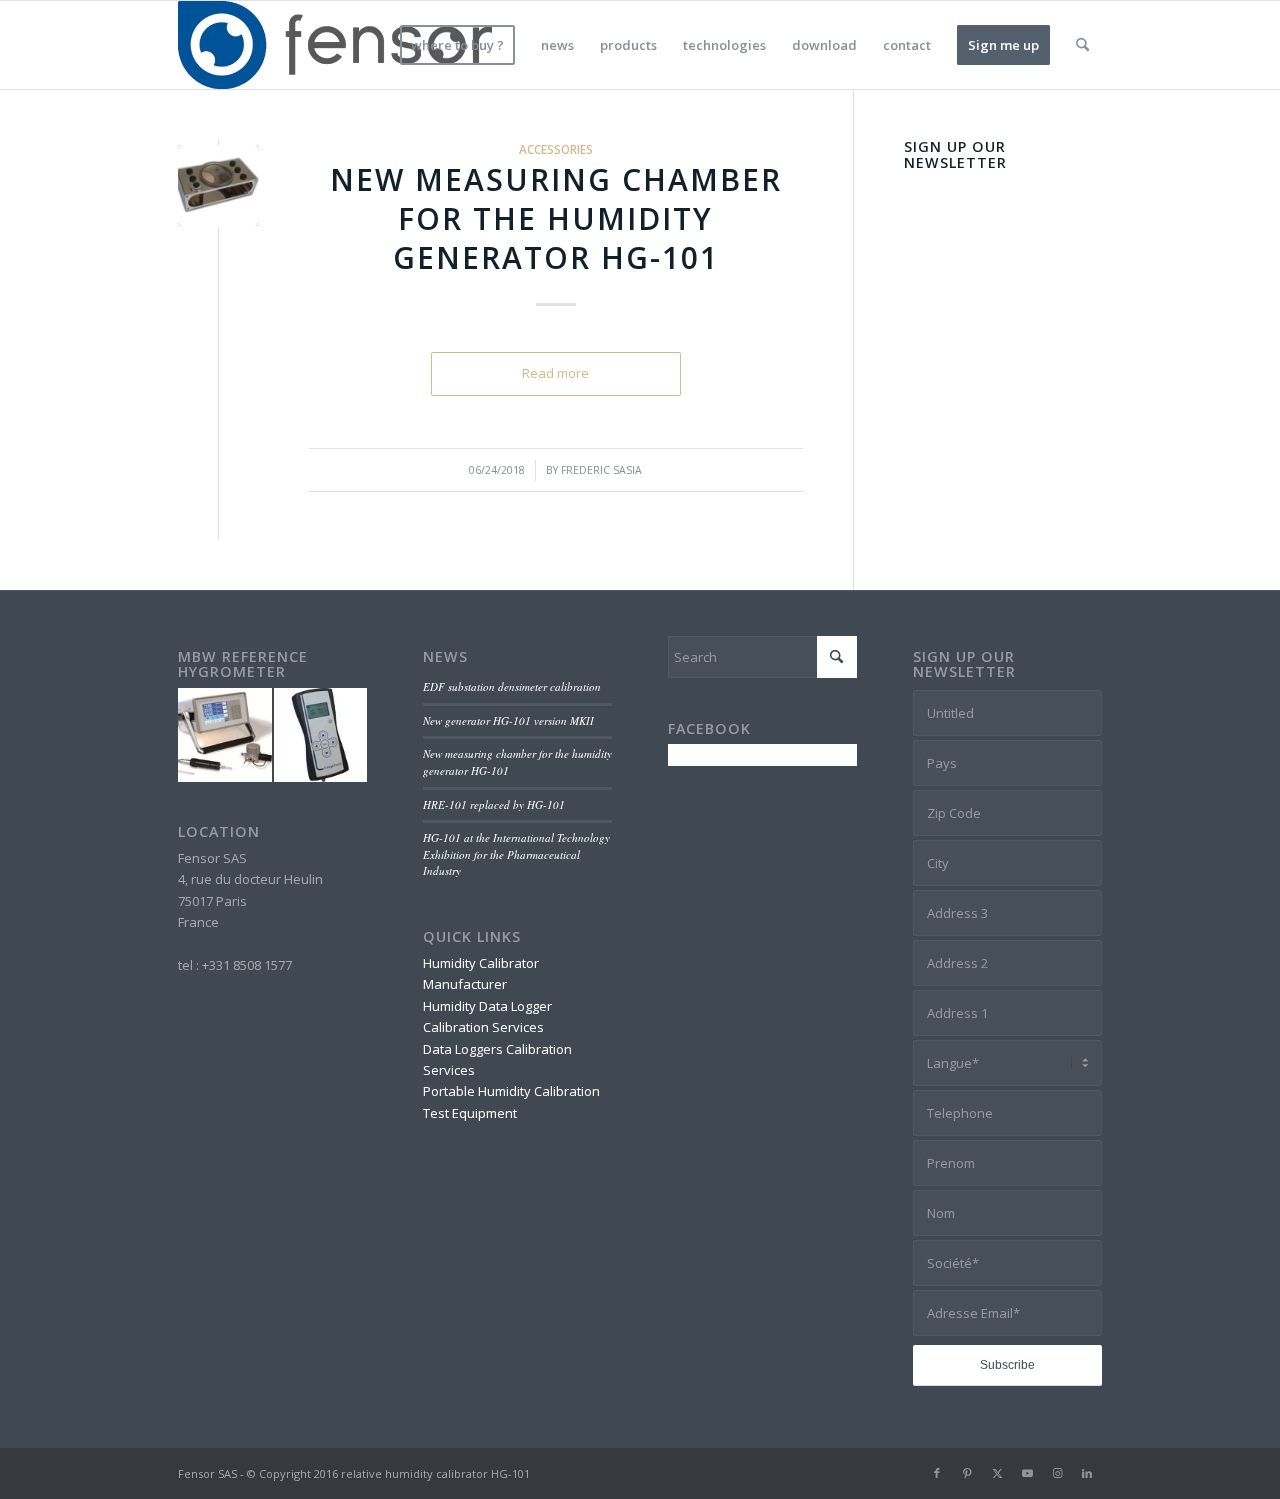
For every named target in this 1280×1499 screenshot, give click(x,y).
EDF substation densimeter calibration (512, 686)
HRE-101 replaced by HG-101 (494, 804)
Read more (555, 373)
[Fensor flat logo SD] (336, 45)
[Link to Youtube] (1027, 1473)
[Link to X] (997, 1473)
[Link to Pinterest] (967, 1473)
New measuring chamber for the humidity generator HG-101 (556, 218)
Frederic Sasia (601, 470)
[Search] (1082, 45)
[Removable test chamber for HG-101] (218, 185)
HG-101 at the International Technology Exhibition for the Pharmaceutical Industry (516, 854)
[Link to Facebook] (937, 1473)
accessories (556, 149)
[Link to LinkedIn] (1087, 1473)
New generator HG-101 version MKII (508, 720)
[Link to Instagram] (1057, 1473)
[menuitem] (457, 45)
